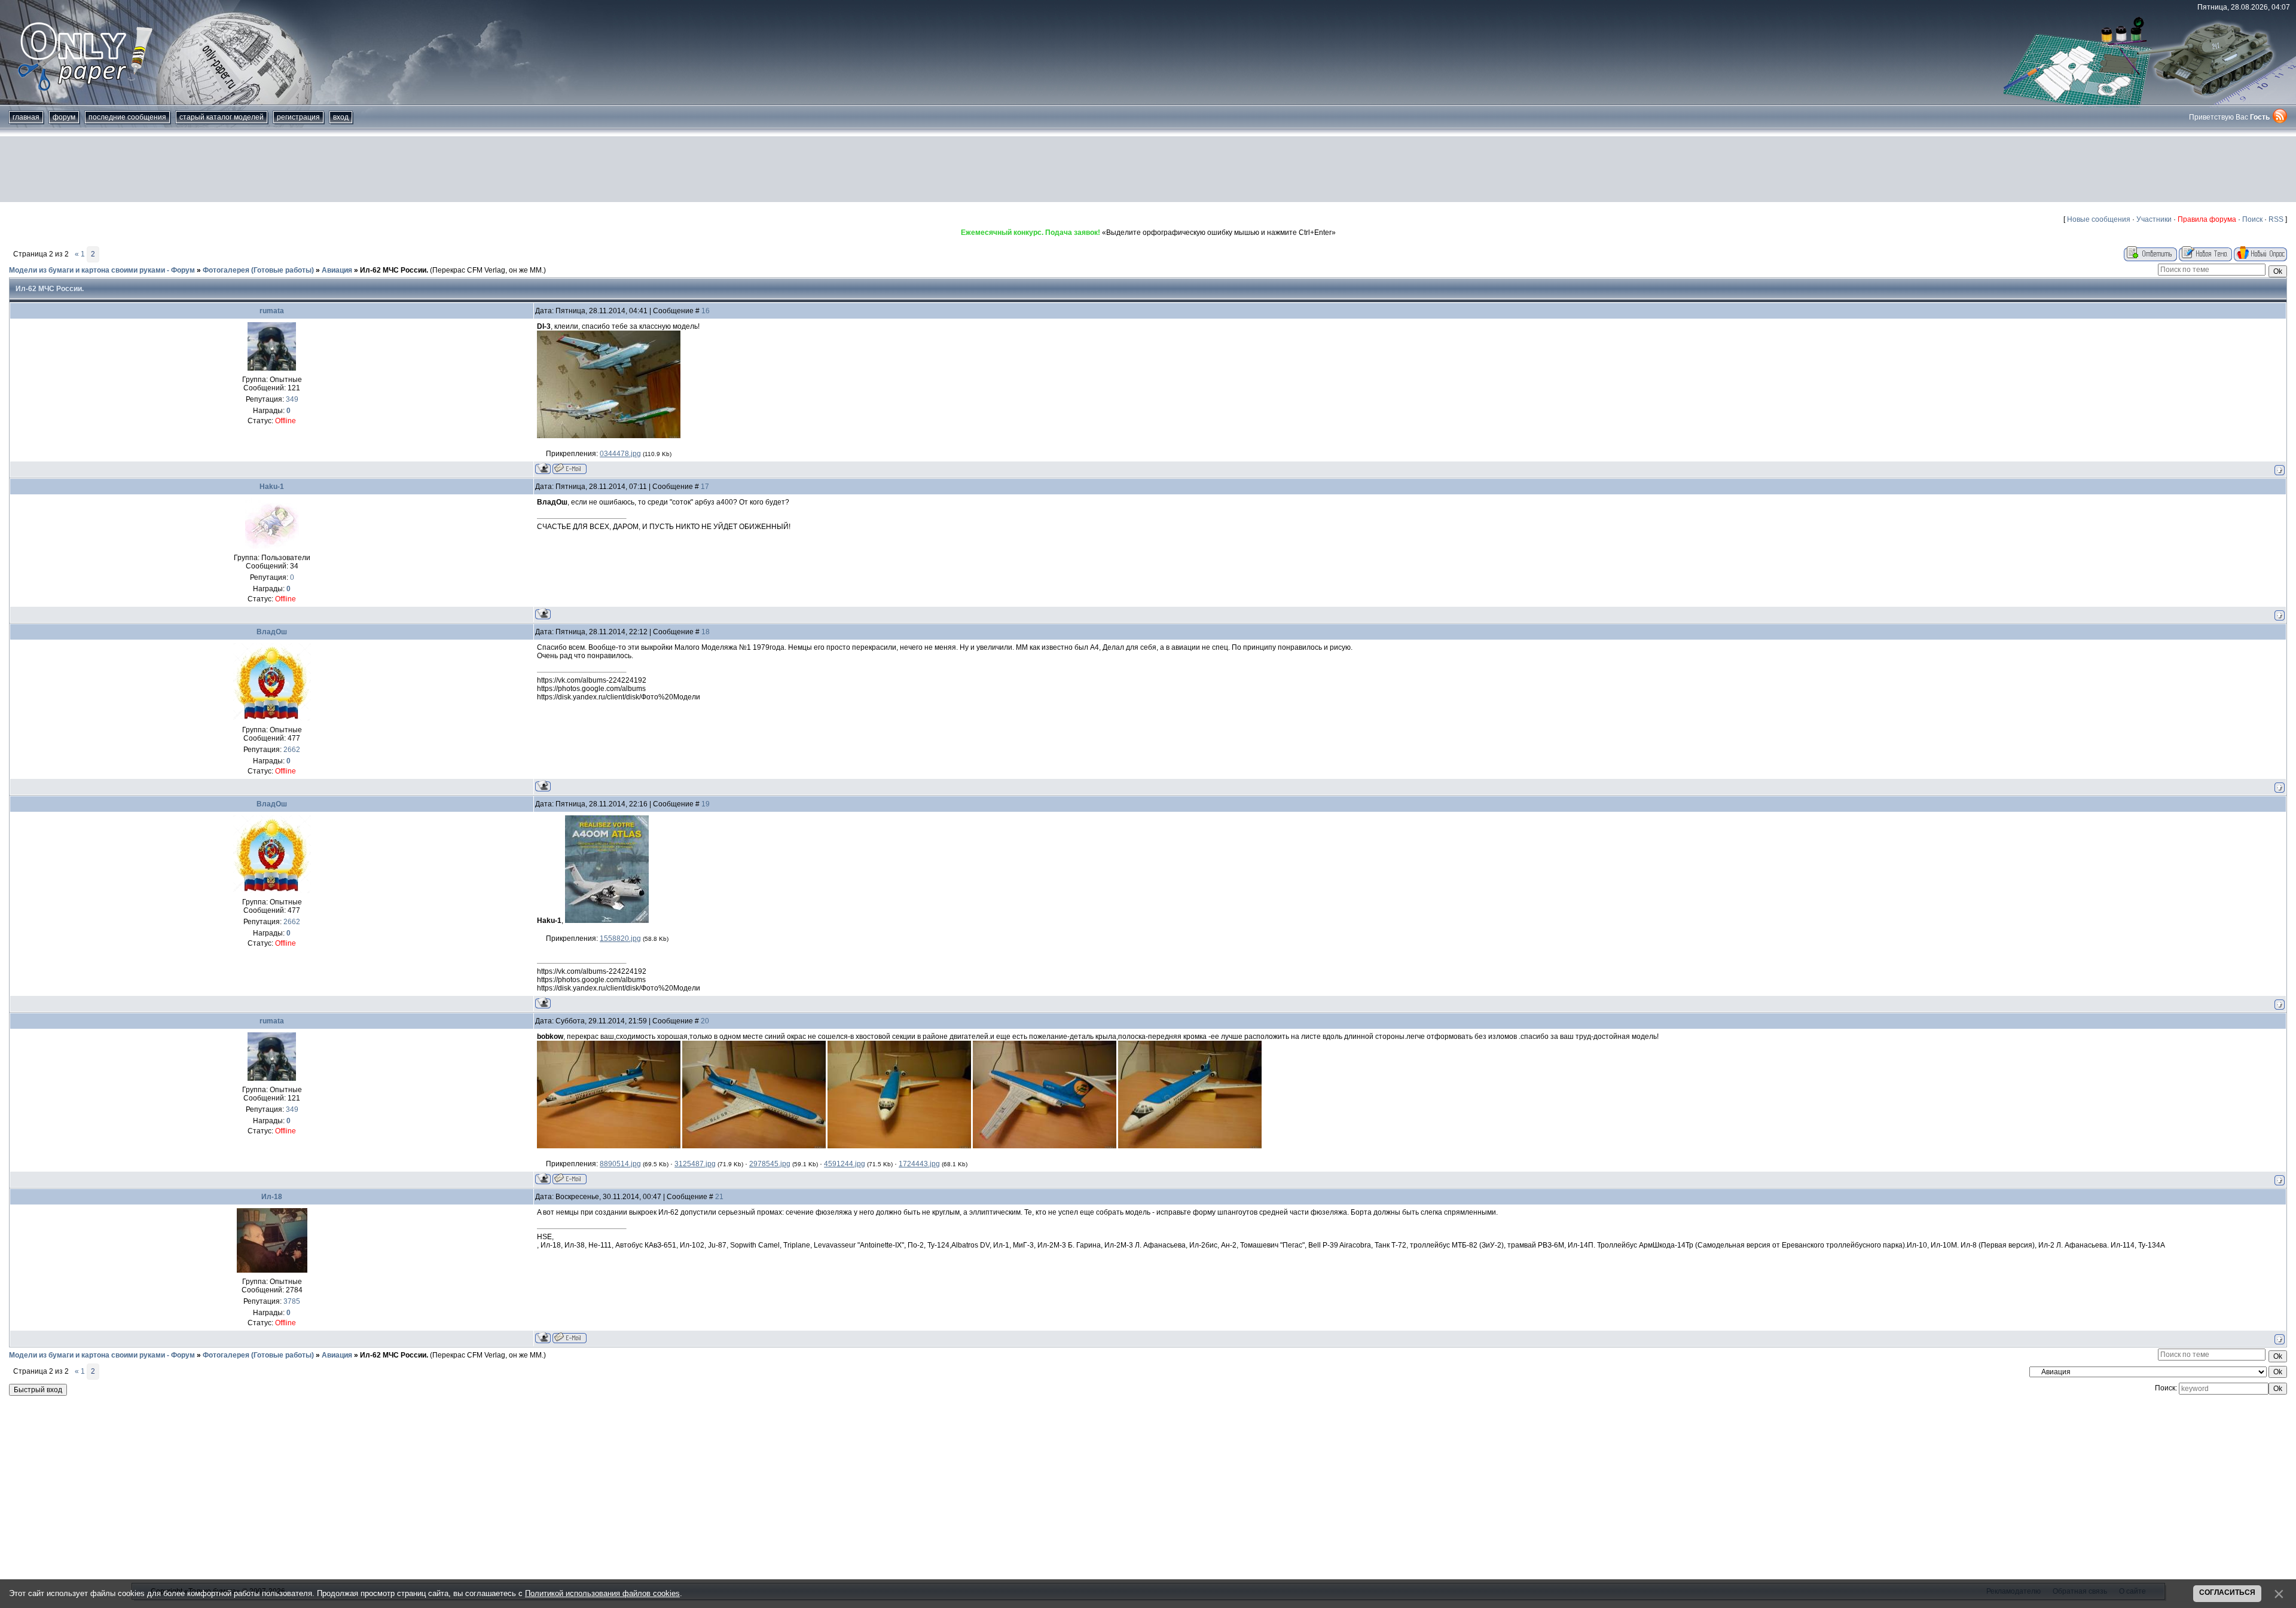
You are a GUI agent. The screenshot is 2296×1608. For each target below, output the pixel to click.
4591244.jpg (845, 1164)
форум (64, 117)
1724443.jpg (919, 1164)
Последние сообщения (127, 117)
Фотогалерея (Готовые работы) (258, 270)
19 (706, 804)
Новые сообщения (2099, 219)
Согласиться (2227, 1592)
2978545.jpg (770, 1164)
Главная (26, 117)
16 (706, 311)
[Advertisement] (1148, 169)
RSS (2276, 219)
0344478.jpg (620, 454)
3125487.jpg (695, 1164)
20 (705, 1021)
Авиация (337, 270)
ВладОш (272, 632)
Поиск (2252, 219)
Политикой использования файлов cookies (602, 1593)
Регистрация (298, 117)
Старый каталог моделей (222, 117)
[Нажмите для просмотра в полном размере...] (609, 1146)
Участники (2154, 219)
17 (705, 487)
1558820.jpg (620, 938)
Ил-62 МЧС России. (394, 270)
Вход (341, 117)
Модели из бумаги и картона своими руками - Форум (102, 270)
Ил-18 (272, 1197)
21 (719, 1197)
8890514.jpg (620, 1164)
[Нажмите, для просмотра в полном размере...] (609, 436)
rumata (272, 311)
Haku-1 (272, 487)
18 (706, 632)
